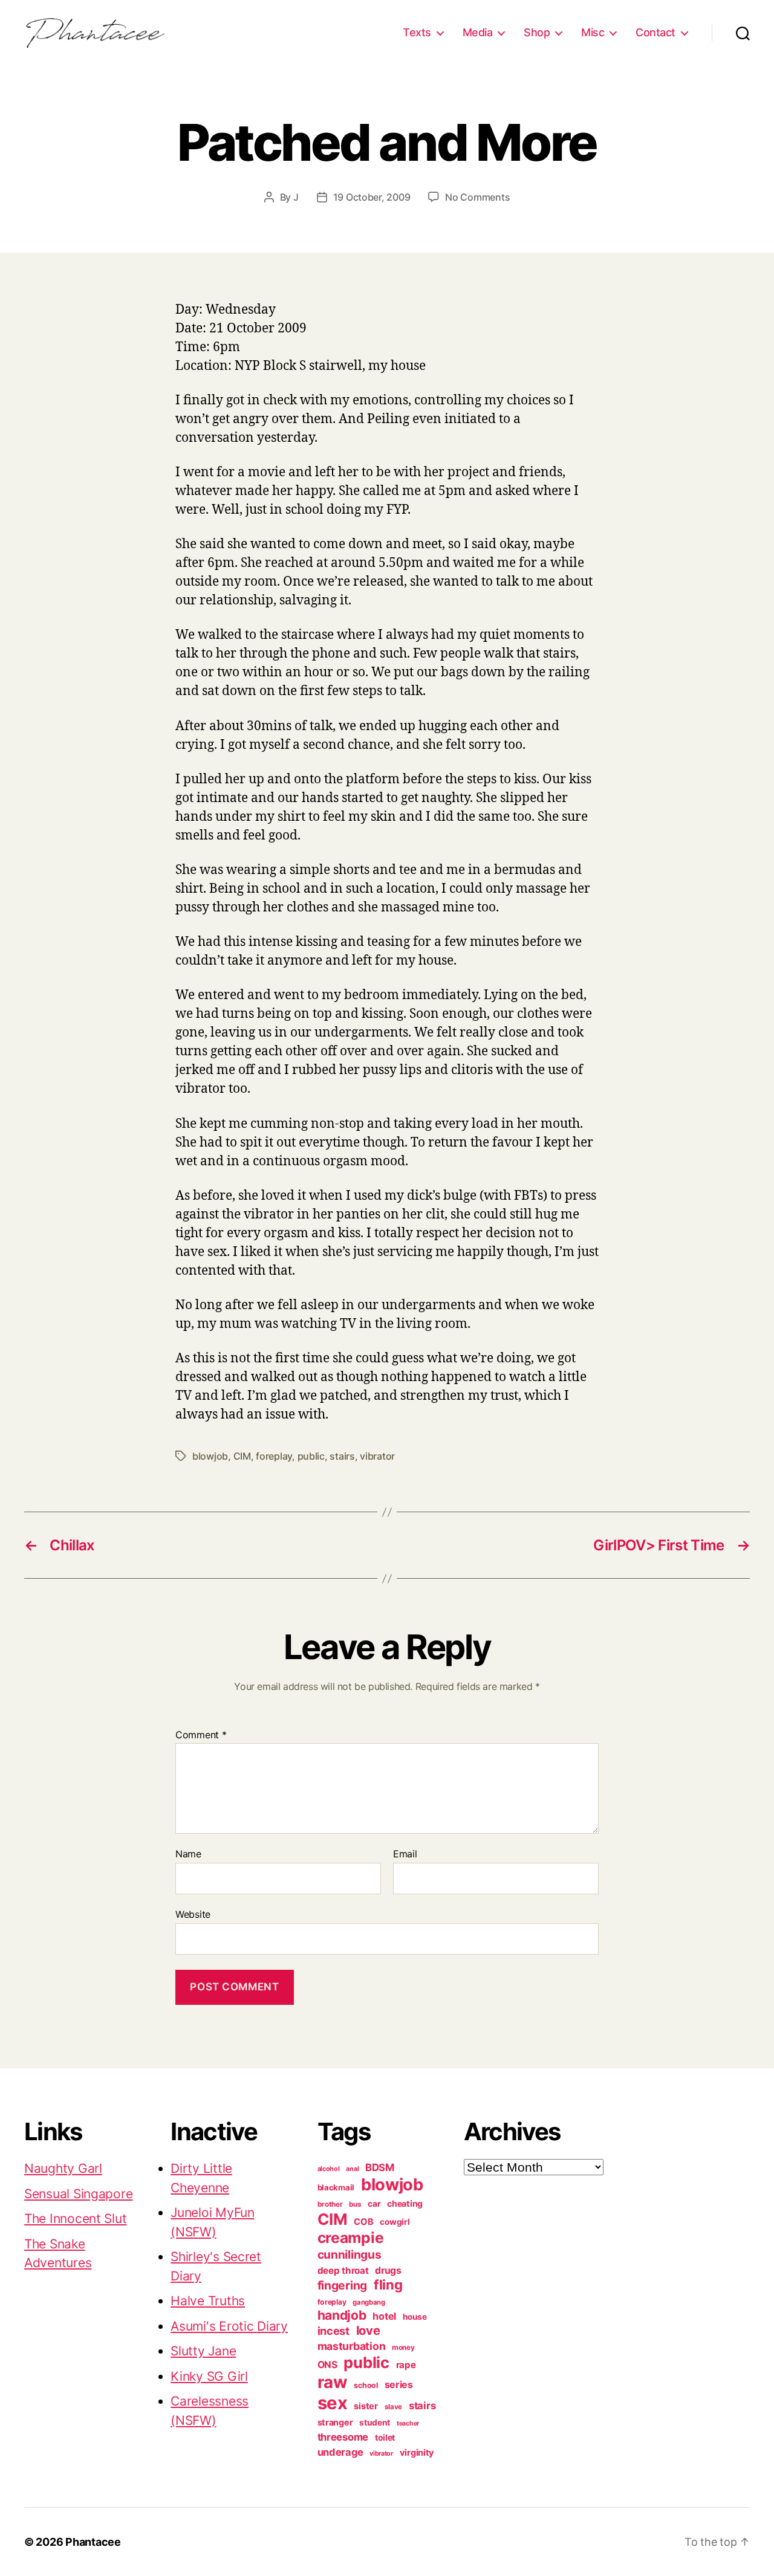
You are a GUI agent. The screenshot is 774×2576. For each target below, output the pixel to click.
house (415, 2317)
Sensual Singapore (78, 2194)
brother (330, 2204)
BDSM (380, 2167)
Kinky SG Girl (209, 2376)
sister (366, 2406)
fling (388, 2285)
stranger (335, 2422)
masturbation (352, 2346)
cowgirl (395, 2222)
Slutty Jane (203, 2351)
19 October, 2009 (372, 197)
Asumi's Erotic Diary (229, 2326)
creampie (351, 2238)
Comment (201, 1735)
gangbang (369, 2302)
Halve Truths (208, 2301)
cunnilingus (350, 2254)
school (366, 2385)
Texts (417, 32)
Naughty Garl (63, 2168)
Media (478, 32)
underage (340, 2452)
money (403, 2348)
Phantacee (93, 2542)
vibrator (377, 1456)
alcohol (329, 2169)
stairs (342, 1456)
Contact (655, 32)
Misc (593, 32)
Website (193, 1914)
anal (352, 2169)
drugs (388, 2270)
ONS (327, 2365)
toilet (385, 2438)
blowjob (210, 1456)
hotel (384, 2316)
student (375, 2422)
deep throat (343, 2270)
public (311, 1456)
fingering (343, 2285)
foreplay (274, 1456)
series (399, 2384)
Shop (537, 32)
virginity (417, 2453)
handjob (342, 2315)
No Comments (477, 197)
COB (363, 2222)
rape (406, 2365)
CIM (242, 1456)
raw (333, 2382)
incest (333, 2331)
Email (405, 1854)
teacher (408, 2423)
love (368, 2330)
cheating (405, 2203)
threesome (343, 2437)
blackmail (336, 2187)
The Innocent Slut (75, 2218)
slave (394, 2407)
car (374, 2204)
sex (333, 2403)
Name (188, 1854)
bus (355, 2204)
